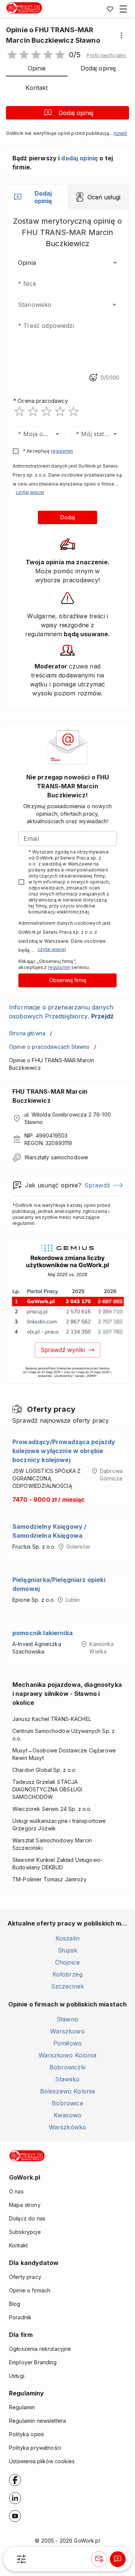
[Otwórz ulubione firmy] (110, 9)
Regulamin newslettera (37, 2421)
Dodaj (68, 517)
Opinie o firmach (30, 2290)
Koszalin (67, 1938)
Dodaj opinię (76, 113)
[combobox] (56, 305)
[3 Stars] (46, 411)
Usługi (17, 2376)
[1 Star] (19, 411)
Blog (15, 2304)
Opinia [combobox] (27, 263)
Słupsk (68, 1950)
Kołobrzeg (67, 1974)
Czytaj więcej (30, 492)
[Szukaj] (21, 2559)
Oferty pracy (25, 2277)
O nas (16, 2191)
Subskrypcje (25, 2232)
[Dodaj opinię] (118, 2559)
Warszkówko (68, 2127)
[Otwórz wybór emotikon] (93, 378)
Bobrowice (67, 2103)
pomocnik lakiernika (43, 1633)
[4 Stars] (60, 411)
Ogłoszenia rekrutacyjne (40, 2349)
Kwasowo (67, 2115)
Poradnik (20, 2317)
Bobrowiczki (67, 2067)
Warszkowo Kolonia (67, 2055)
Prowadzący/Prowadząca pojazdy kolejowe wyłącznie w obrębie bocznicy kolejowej (64, 1451)
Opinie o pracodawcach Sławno (49, 1047)
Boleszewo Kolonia (68, 2091)
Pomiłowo (67, 2043)
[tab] (37, 197)
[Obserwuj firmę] (99, 2559)
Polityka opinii (26, 2434)
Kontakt (18, 2245)
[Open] (114, 305)
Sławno (67, 2019)
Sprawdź (97, 1185)
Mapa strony (25, 2205)
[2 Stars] (33, 411)
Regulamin (22, 2407)
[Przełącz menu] (123, 9)
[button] (106, 55)
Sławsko (67, 2079)
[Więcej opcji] (121, 35)
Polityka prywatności (35, 2448)
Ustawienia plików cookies (42, 2461)
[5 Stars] (73, 411)
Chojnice (67, 1962)
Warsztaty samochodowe (56, 1157)
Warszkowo (67, 2031)
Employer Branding (33, 2362)
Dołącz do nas (27, 2218)
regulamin (62, 451)
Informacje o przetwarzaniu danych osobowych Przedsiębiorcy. (61, 1012)
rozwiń (120, 133)
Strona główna (27, 1033)
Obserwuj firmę (68, 980)
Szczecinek (68, 1986)
